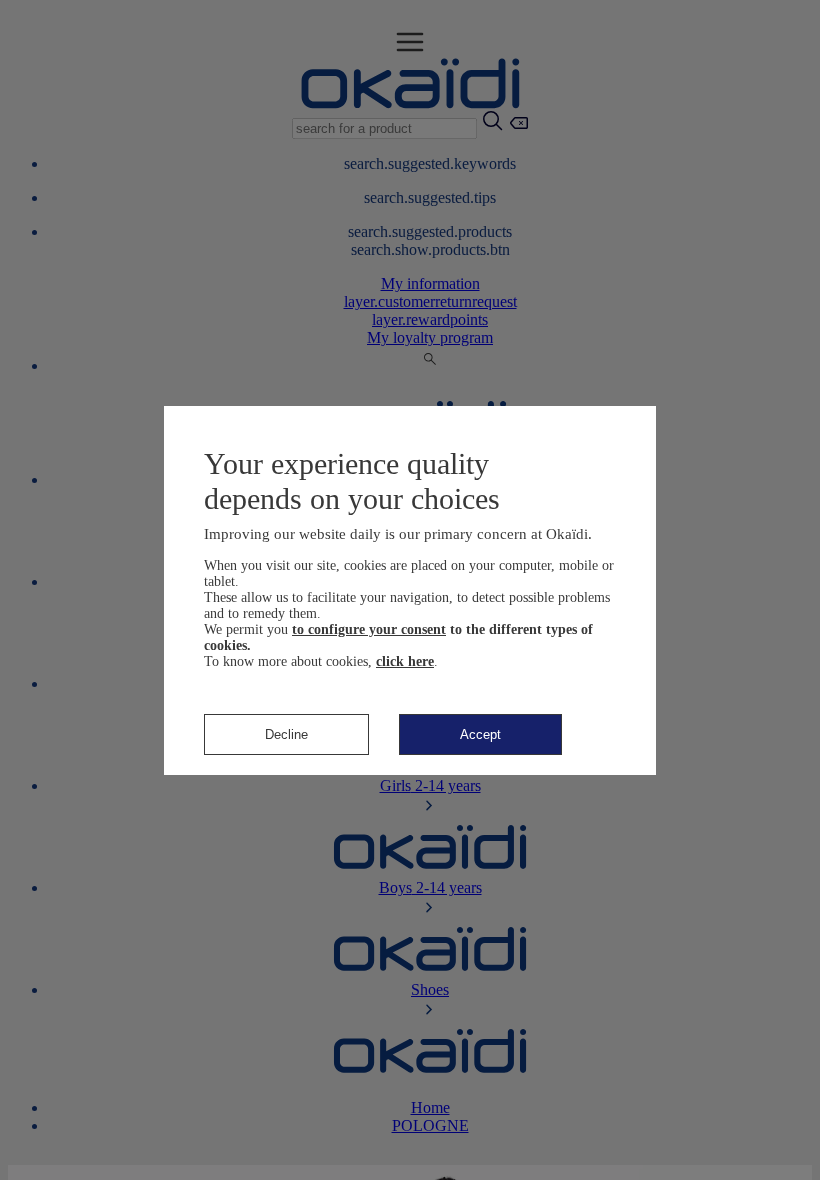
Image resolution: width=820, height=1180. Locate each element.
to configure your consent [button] (369, 629)
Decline (286, 734)
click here (405, 661)
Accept (480, 734)
